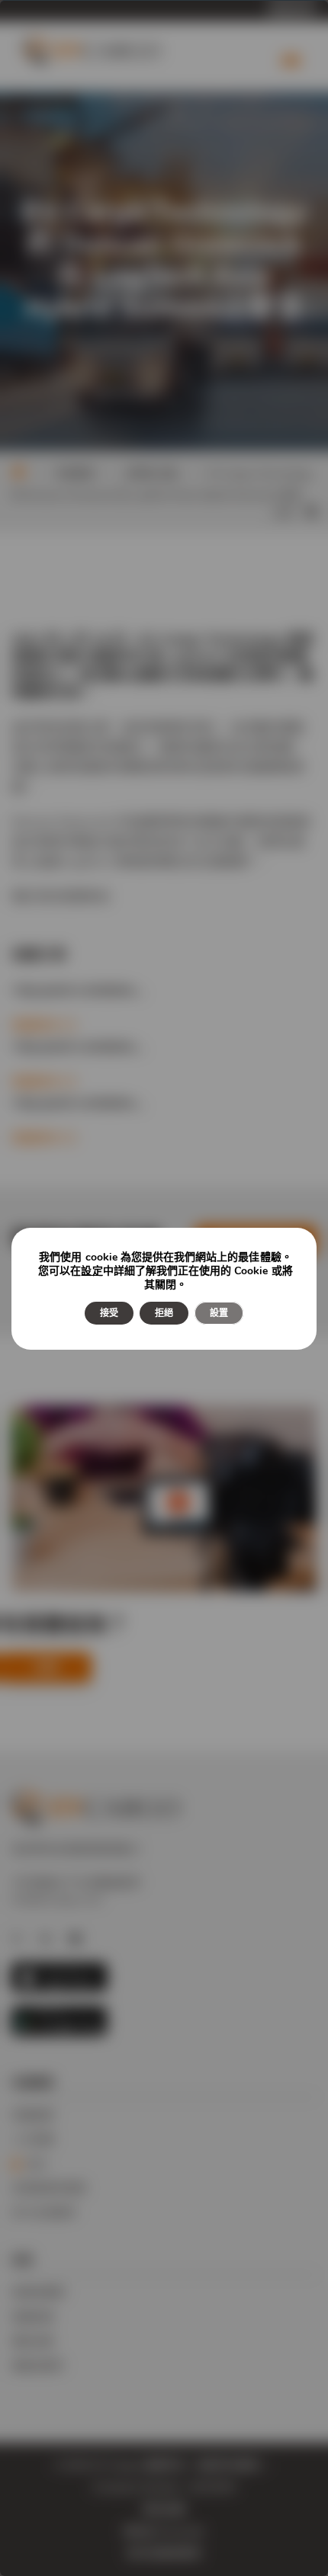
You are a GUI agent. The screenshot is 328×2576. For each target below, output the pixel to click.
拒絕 (164, 1313)
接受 (109, 1313)
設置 (219, 1313)
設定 (92, 1271)
